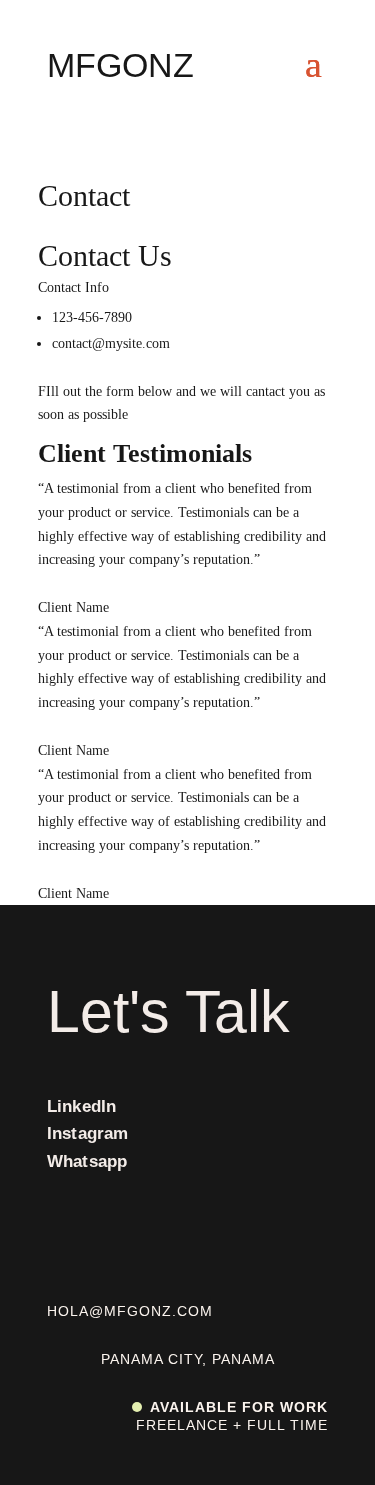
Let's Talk (168, 1012)
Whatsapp (87, 1161)
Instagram (88, 1133)
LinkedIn (82, 1106)
